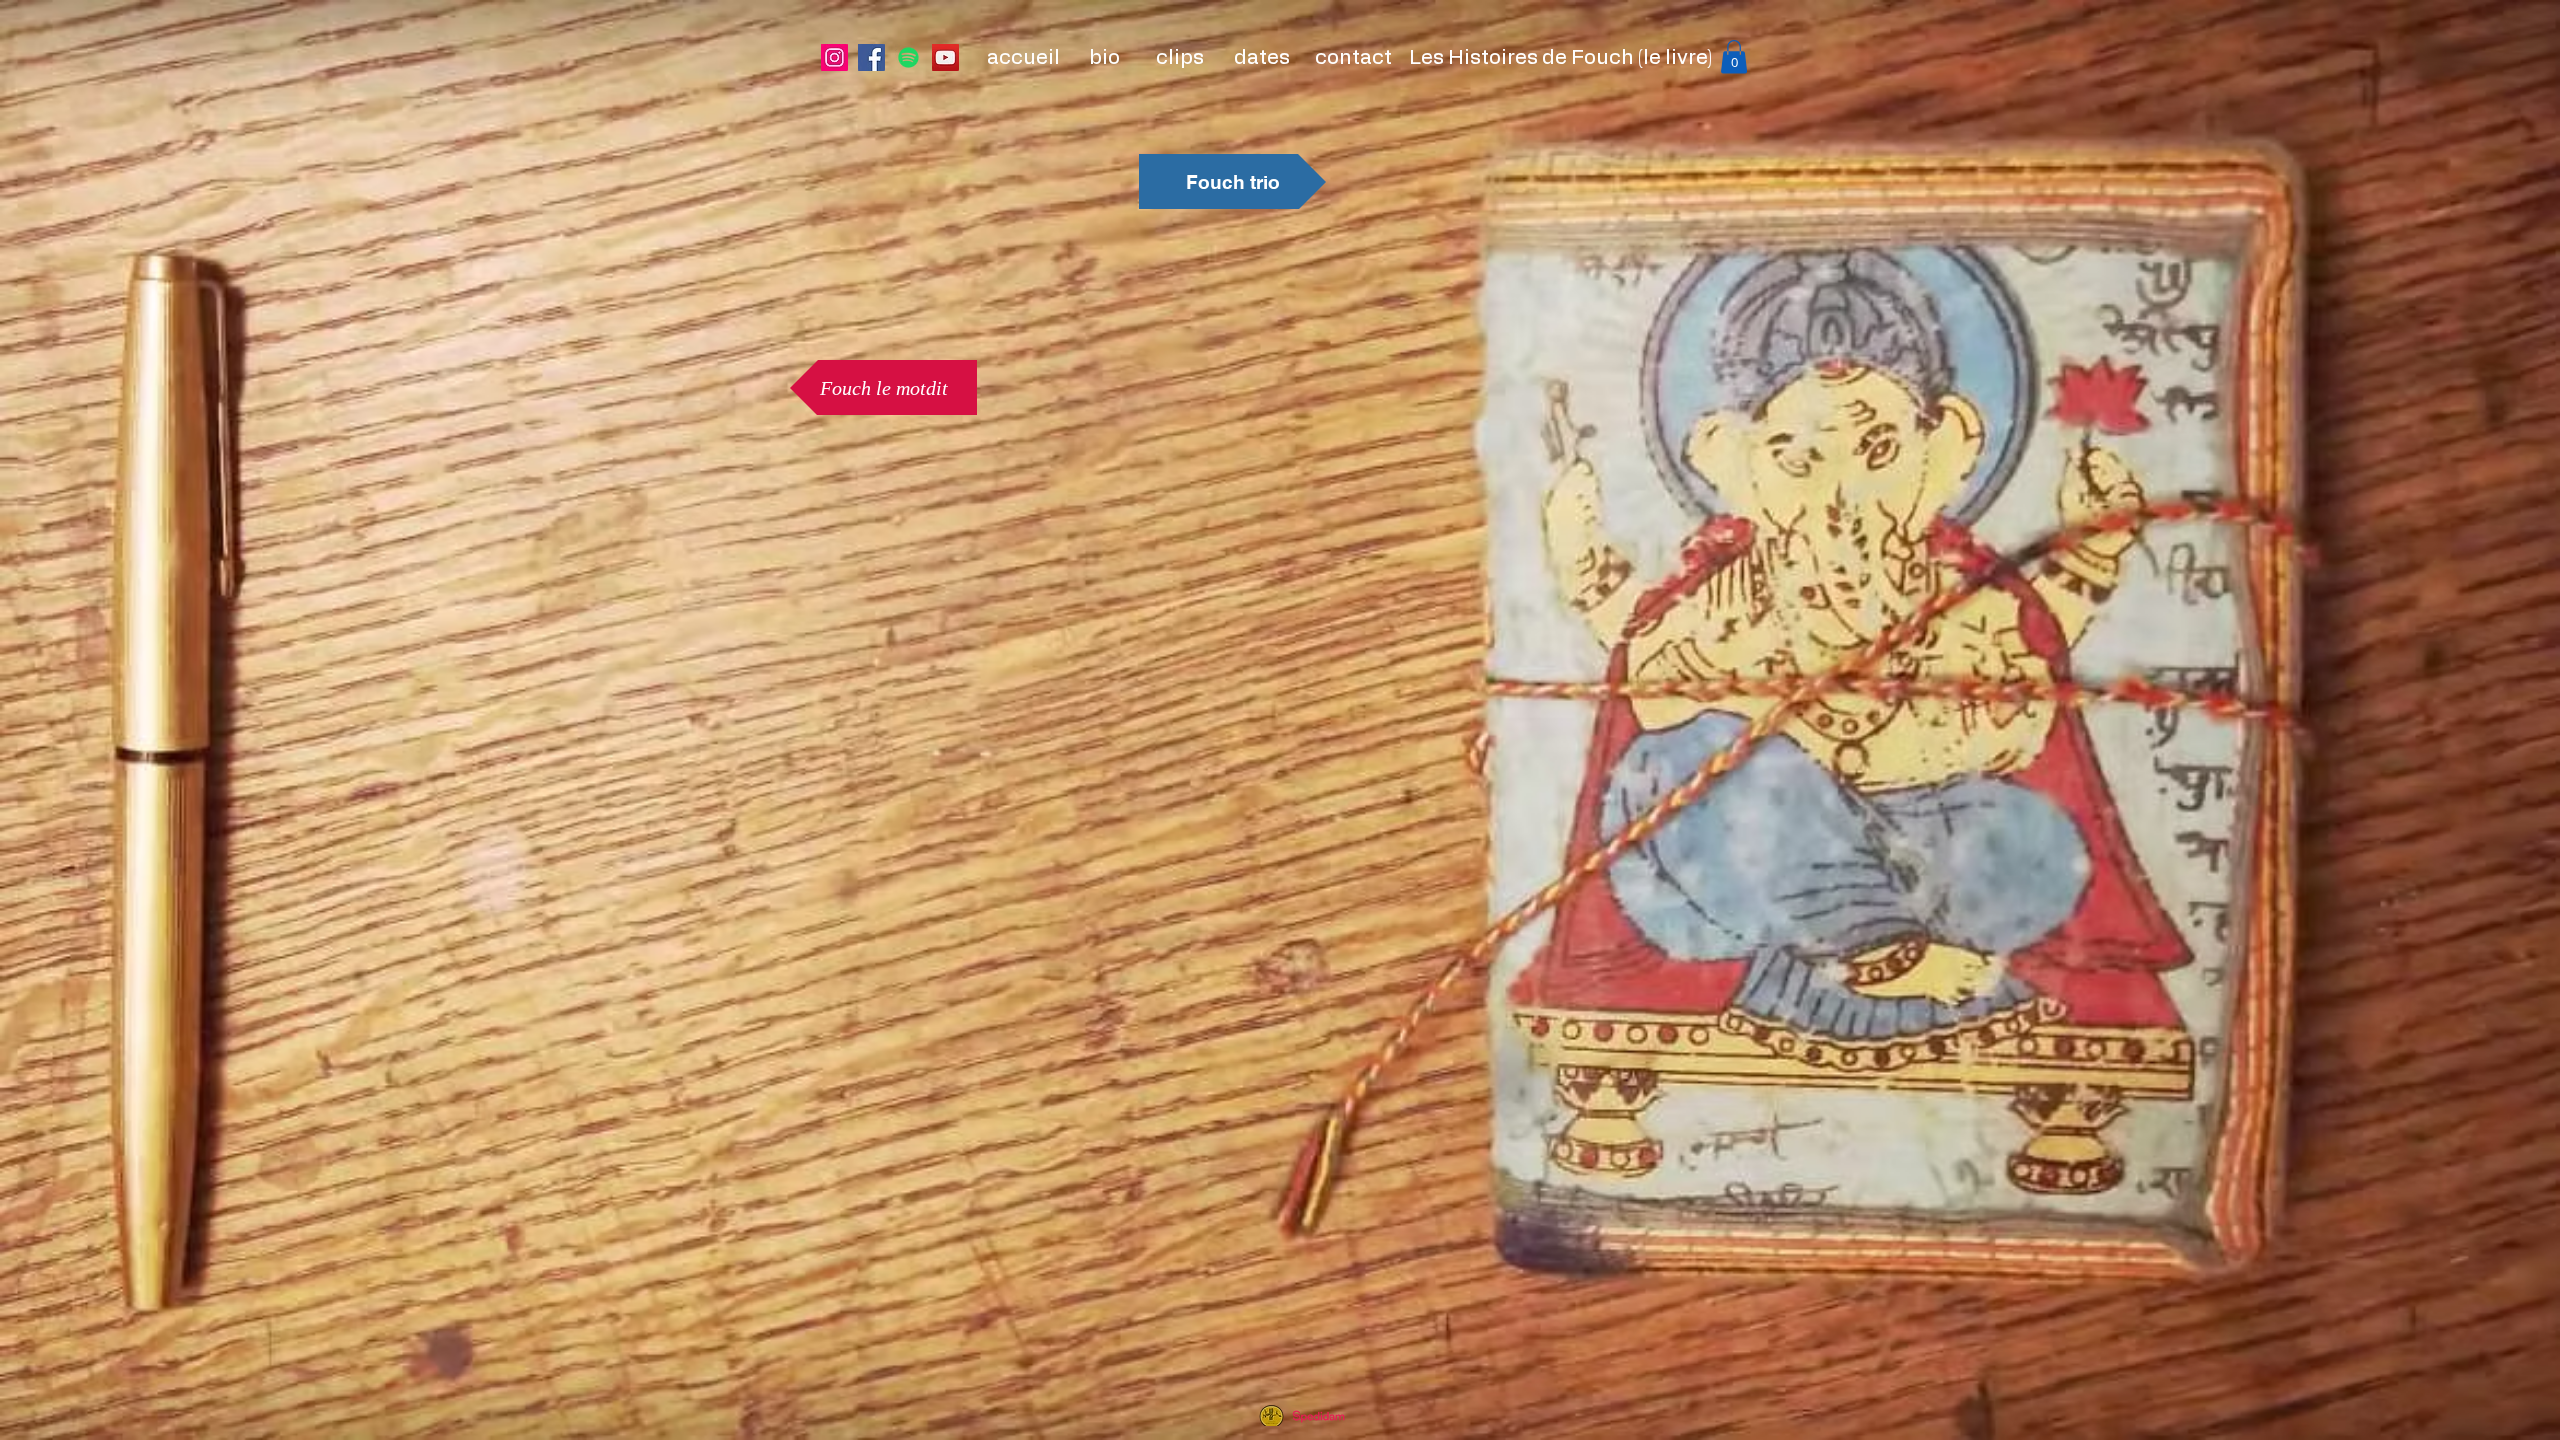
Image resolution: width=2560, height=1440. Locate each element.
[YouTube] (945, 57)
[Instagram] (834, 57)
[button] (1734, 56)
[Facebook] (871, 57)
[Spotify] (908, 57)
